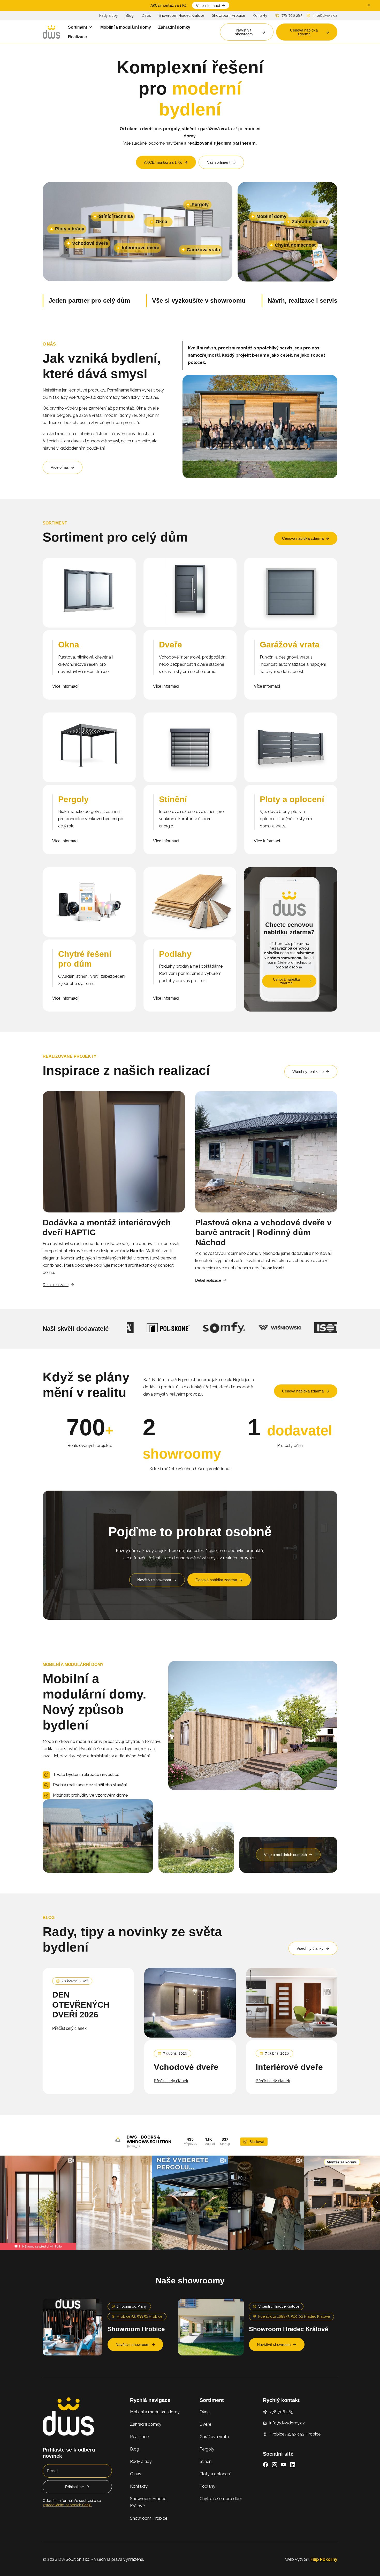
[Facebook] (265, 2465)
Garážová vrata (214, 2437)
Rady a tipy (109, 15)
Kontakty (260, 15)
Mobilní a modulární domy (155, 2412)
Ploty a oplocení (215, 2474)
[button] (81, 27)
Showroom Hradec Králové (181, 15)
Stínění (206, 2461)
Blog (130, 15)
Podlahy (207, 2486)
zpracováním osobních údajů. (67, 2505)
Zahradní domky (146, 2424)
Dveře (205, 2424)
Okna (205, 2412)
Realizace (139, 2437)
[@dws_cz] (118, 2142)
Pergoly (207, 2449)
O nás (146, 15)
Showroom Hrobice (229, 15)
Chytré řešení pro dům (221, 2499)
